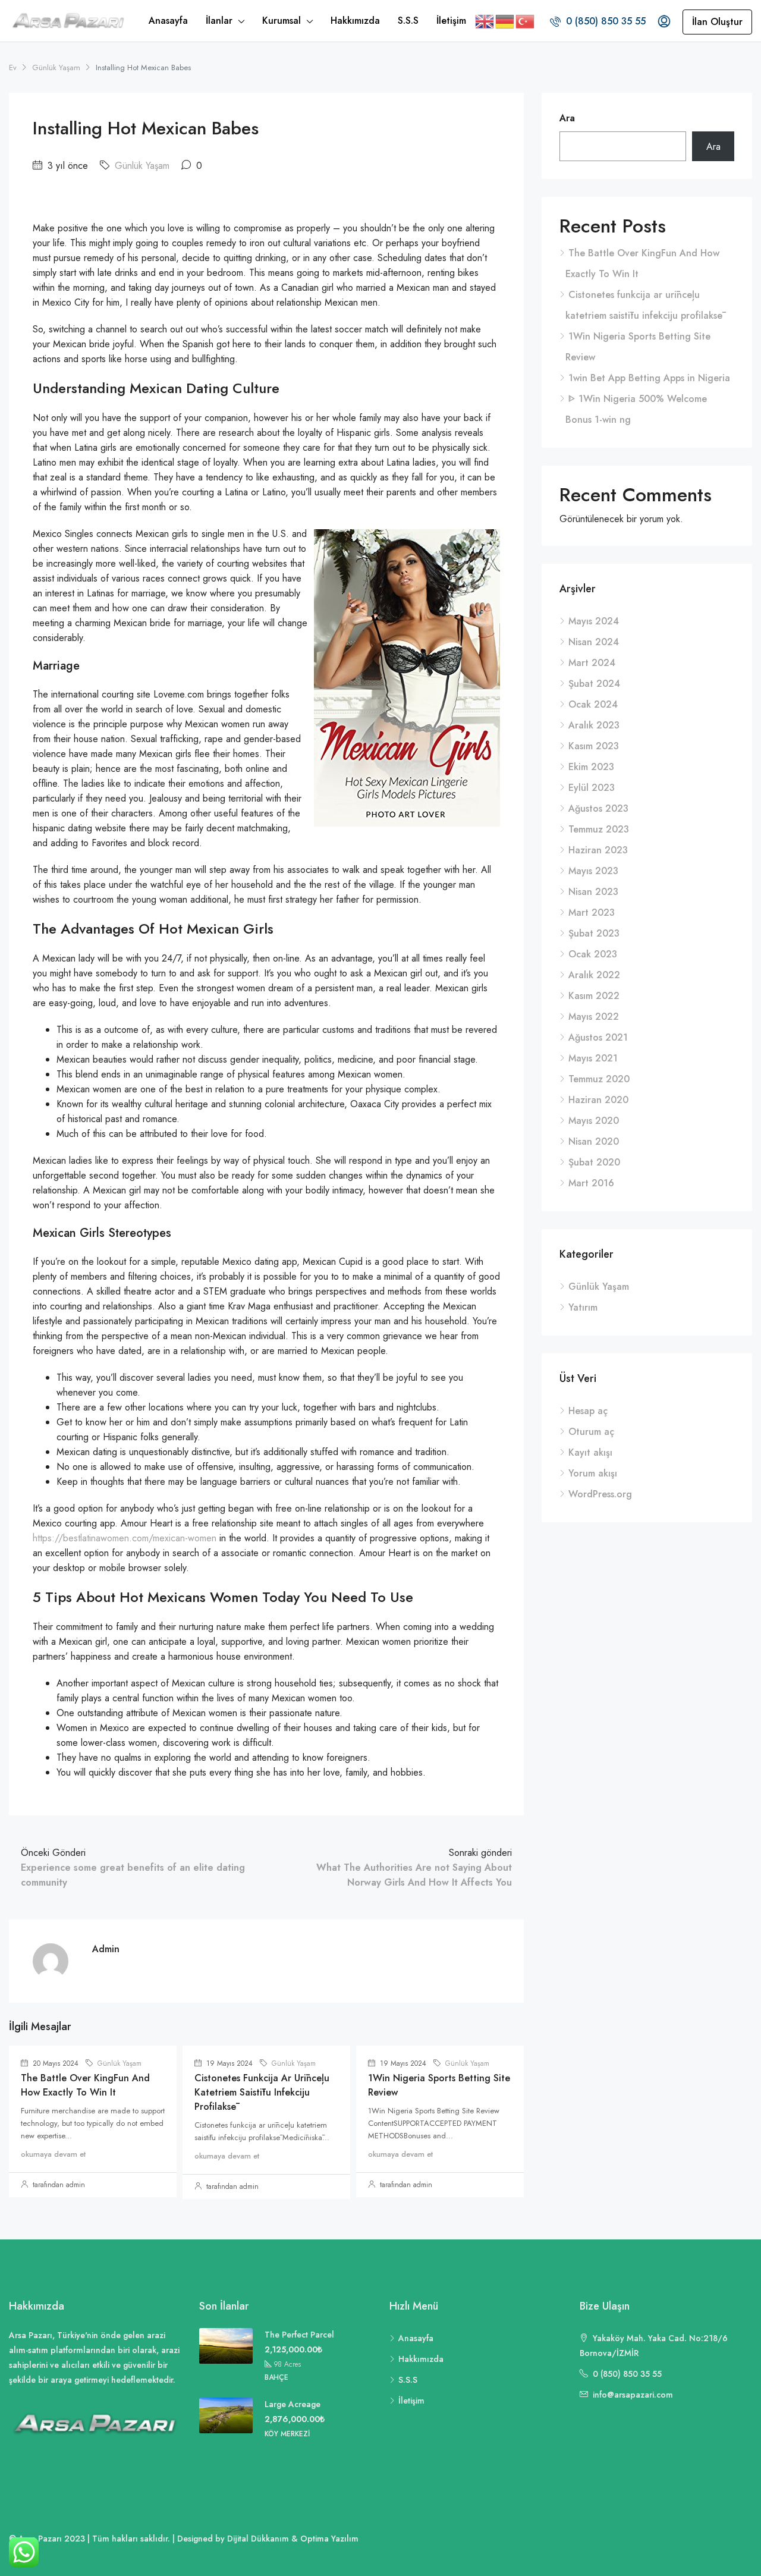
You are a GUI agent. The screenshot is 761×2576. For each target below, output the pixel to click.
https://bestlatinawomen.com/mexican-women (125, 1538)
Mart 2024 (592, 663)
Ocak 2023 (593, 954)
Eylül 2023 (592, 788)
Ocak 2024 (593, 704)
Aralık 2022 (594, 975)
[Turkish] (526, 21)
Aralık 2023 (594, 725)
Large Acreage (293, 2404)
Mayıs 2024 (594, 621)
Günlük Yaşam (56, 67)
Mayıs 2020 (594, 1121)
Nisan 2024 (594, 642)
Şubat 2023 (594, 933)
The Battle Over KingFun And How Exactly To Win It (85, 2085)
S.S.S (408, 21)
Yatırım (583, 1307)
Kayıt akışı (590, 1452)
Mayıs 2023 (593, 871)
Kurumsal (282, 21)
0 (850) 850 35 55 (604, 21)
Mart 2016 (591, 1183)
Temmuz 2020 (599, 1079)
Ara (567, 118)
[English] (485, 21)
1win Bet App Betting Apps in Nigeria (649, 378)
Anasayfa (168, 21)
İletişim (451, 21)
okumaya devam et (53, 2154)
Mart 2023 (592, 912)
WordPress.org (600, 1494)
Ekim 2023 (591, 767)
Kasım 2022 (594, 996)
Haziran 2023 (598, 850)
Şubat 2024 (594, 684)
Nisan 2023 (593, 892)
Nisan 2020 (594, 1141)
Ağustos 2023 (598, 808)
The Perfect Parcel (299, 2335)
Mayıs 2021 (593, 1058)
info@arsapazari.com (633, 2395)
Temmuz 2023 (599, 829)
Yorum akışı (593, 1473)
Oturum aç (591, 1432)
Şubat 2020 (594, 1162)
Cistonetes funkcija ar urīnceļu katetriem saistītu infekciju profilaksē (262, 2092)
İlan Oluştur (717, 22)
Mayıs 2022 (594, 1017)
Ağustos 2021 (598, 1037)
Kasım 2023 (594, 746)
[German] (505, 21)
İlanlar (219, 21)
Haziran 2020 (598, 1100)
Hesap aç (588, 1411)
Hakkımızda (355, 21)
